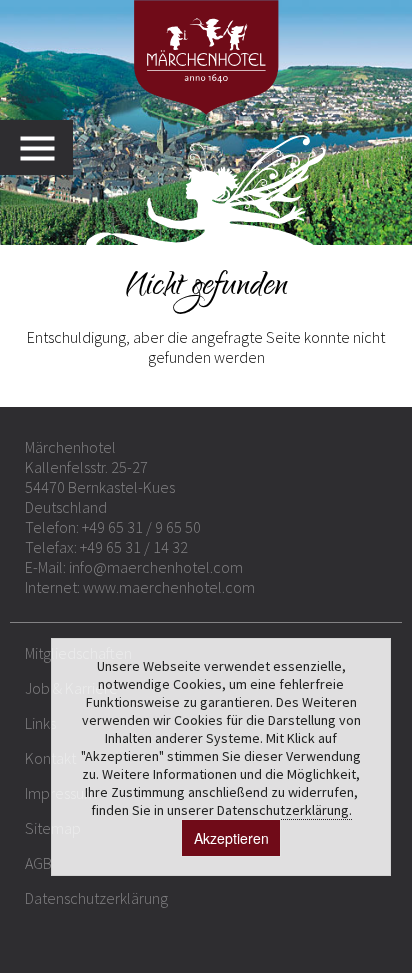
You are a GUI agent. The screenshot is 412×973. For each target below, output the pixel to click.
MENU (46, 147)
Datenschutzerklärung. (284, 810)
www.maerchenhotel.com (169, 587)
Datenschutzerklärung (96, 898)
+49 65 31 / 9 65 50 (141, 527)
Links (40, 723)
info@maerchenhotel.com (156, 567)
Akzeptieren (231, 838)
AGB (38, 863)
